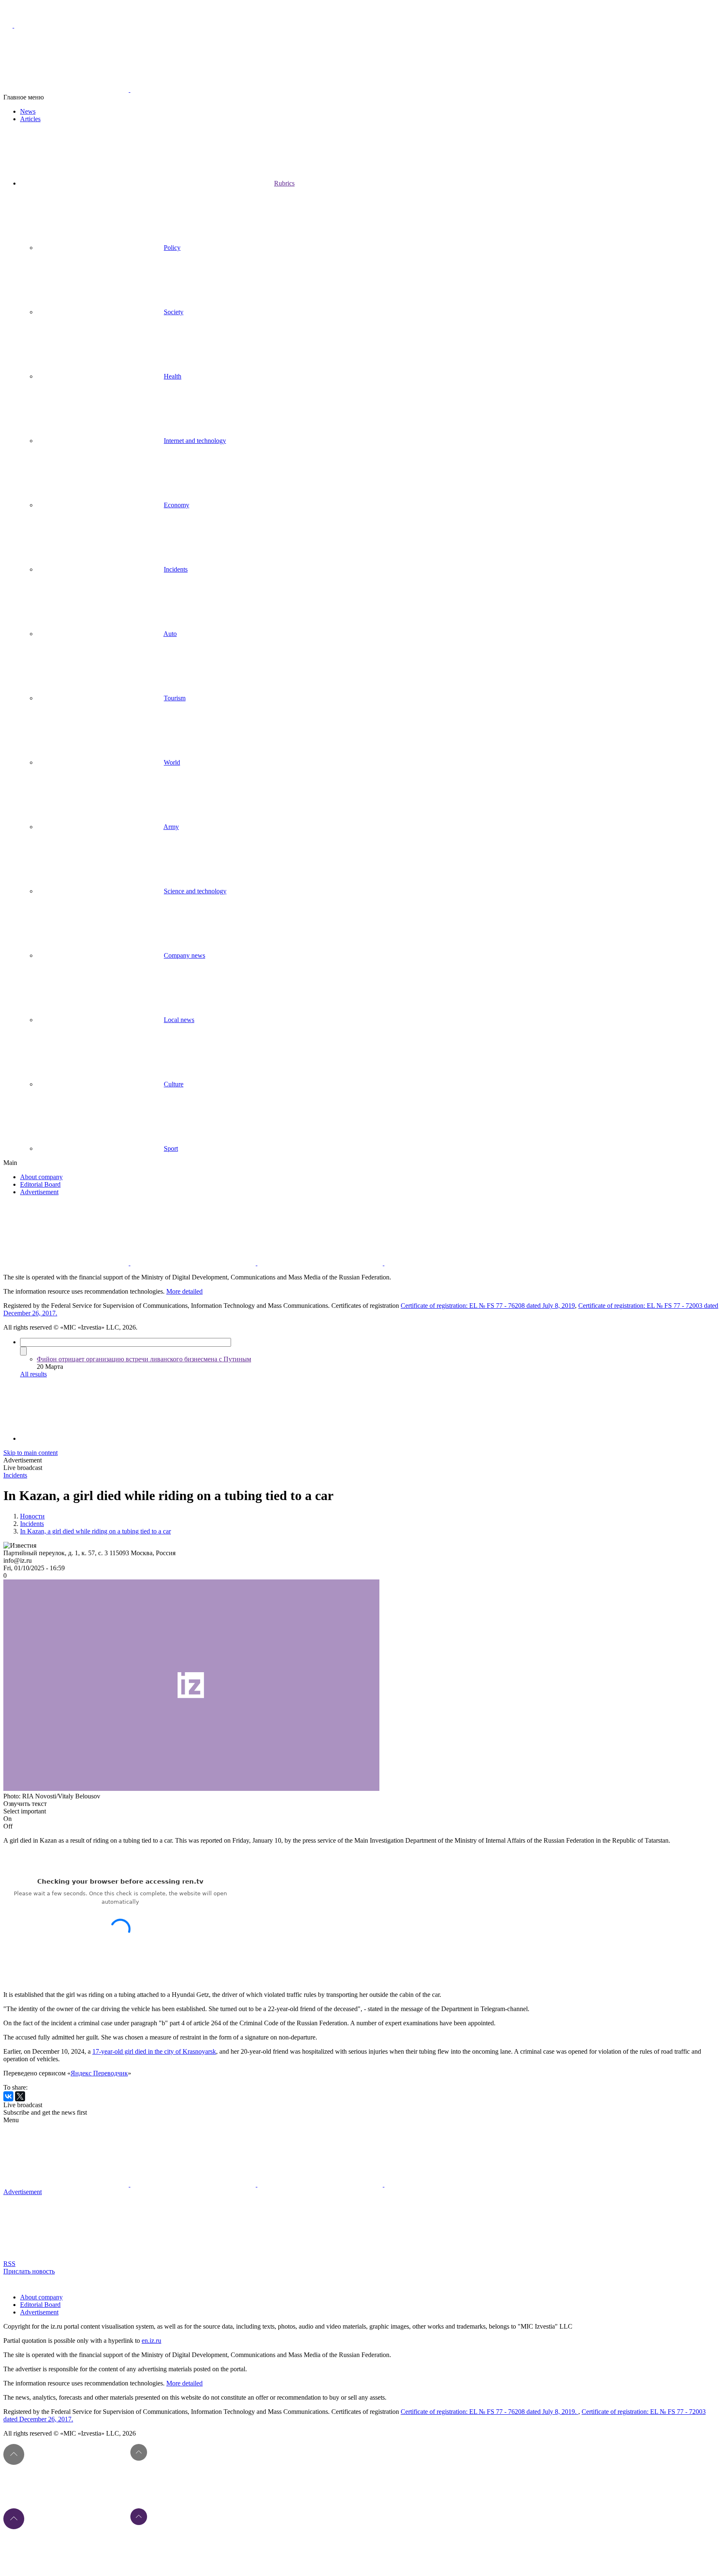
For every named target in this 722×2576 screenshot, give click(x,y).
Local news (179, 1020)
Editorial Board (40, 1184)
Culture (174, 1084)
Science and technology (195, 891)
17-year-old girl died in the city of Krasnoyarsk (154, 2051)
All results (33, 1374)
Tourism (175, 698)
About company (41, 1177)
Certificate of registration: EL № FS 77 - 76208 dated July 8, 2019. (489, 2412)
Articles (30, 119)
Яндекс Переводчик (99, 2073)
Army (171, 827)
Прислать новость (29, 2271)
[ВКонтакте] (8, 2096)
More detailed (184, 1291)
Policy (172, 248)
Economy (177, 505)
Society (174, 312)
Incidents (176, 569)
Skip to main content (31, 1453)
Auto (170, 634)
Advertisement (39, 1192)
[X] (20, 2096)
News (28, 111)
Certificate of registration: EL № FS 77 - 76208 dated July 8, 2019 (488, 1306)
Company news (184, 955)
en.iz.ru (151, 2341)
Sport (171, 1148)
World (172, 762)
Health (173, 376)
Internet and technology (195, 441)
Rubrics (284, 183)
